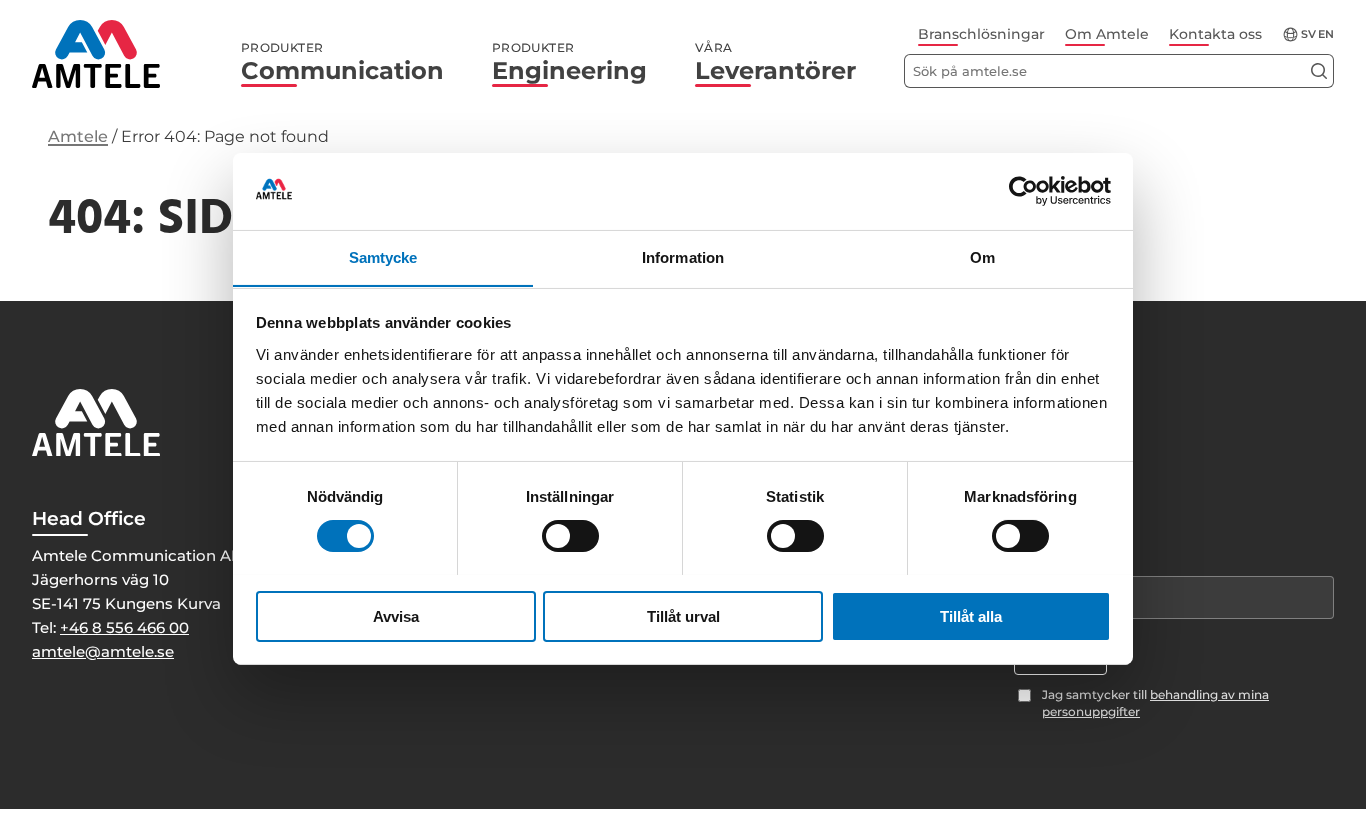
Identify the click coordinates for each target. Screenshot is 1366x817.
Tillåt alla (971, 615)
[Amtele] (96, 54)
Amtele (78, 136)
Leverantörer (775, 63)
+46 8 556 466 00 (124, 627)
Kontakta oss (1215, 34)
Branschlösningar (981, 34)
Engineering (569, 63)
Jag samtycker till (1155, 703)
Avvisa (396, 615)
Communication (342, 63)
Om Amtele (1107, 34)
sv (1308, 34)
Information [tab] (683, 256)
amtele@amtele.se (103, 651)
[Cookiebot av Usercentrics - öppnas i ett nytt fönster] (1023, 191)
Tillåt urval (683, 615)
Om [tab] (982, 256)
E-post (1036, 559)
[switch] (570, 536)
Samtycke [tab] (383, 256)
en (1326, 34)
